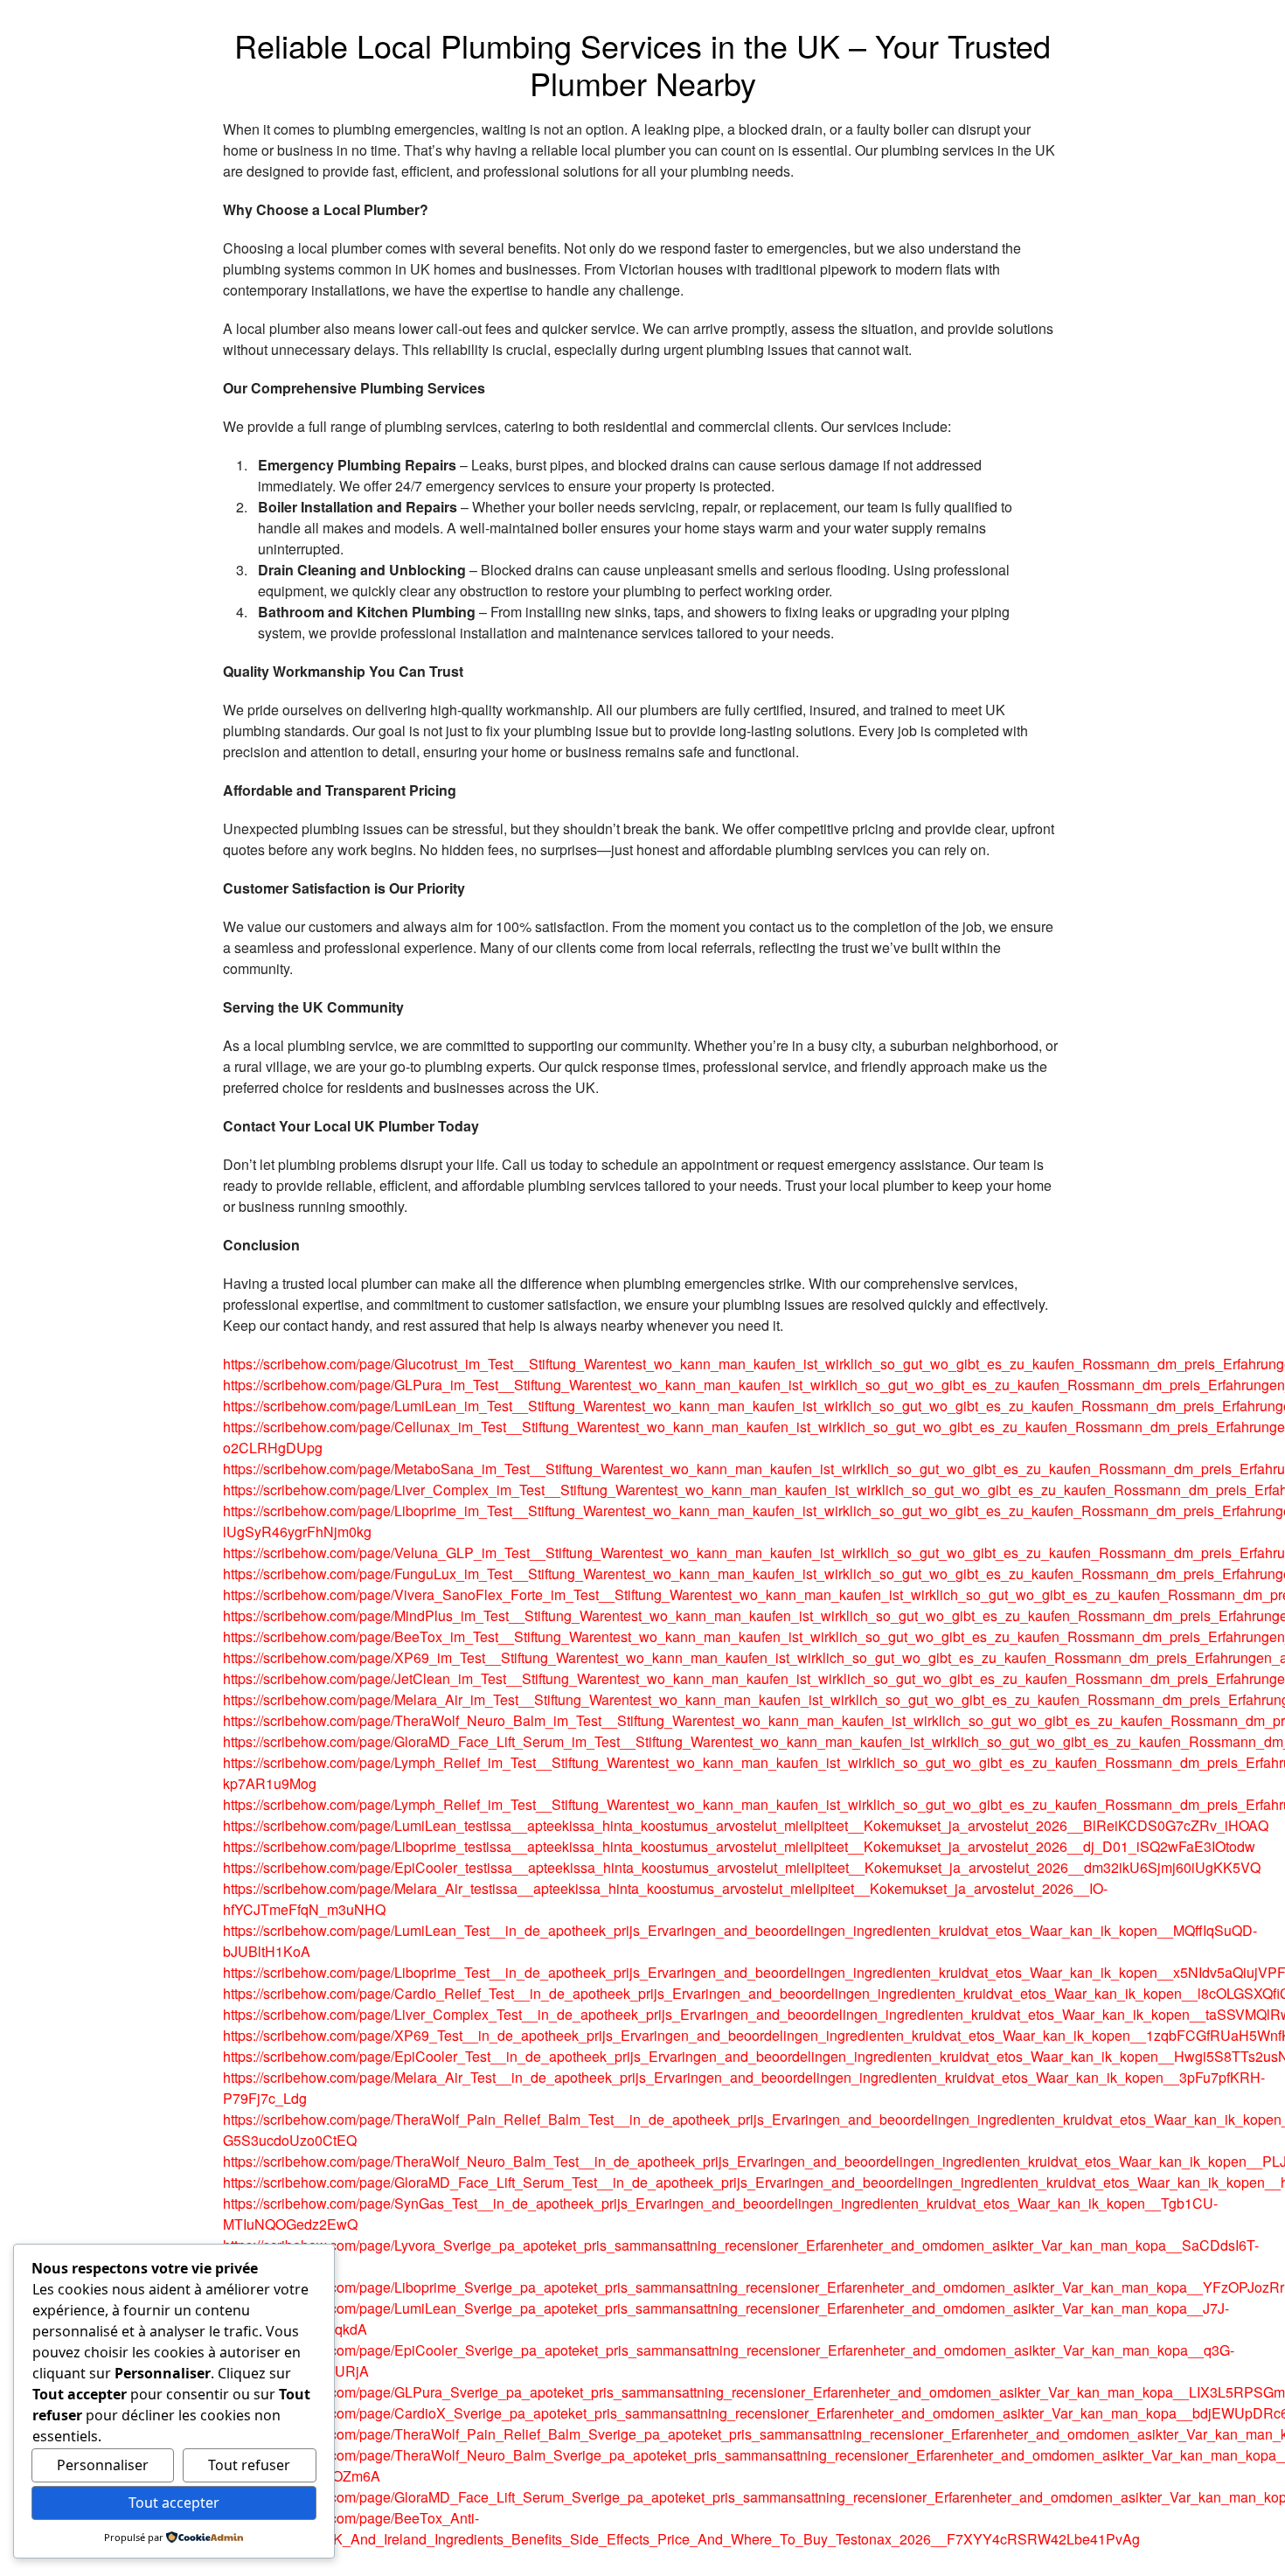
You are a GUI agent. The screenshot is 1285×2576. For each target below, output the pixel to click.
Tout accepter (174, 2503)
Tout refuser (249, 2465)
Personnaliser (103, 2465)
